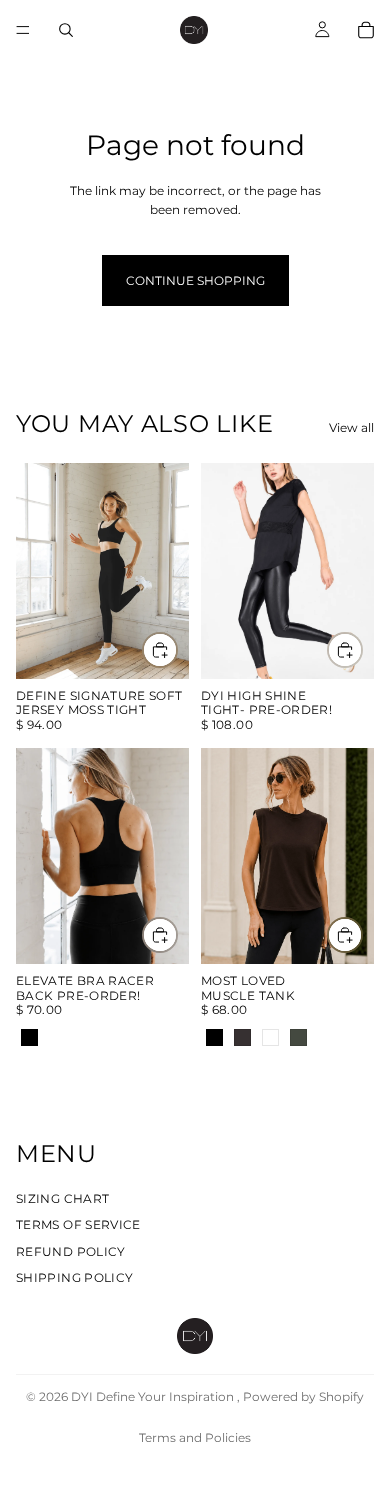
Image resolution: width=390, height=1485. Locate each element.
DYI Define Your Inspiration (154, 1396)
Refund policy (71, 1251)
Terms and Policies (195, 1437)
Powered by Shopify (303, 1396)
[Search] (66, 30)
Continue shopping (195, 280)
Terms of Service (78, 1225)
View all (351, 427)
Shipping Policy (74, 1277)
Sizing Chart (62, 1198)
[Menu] (23, 30)
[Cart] (366, 30)
